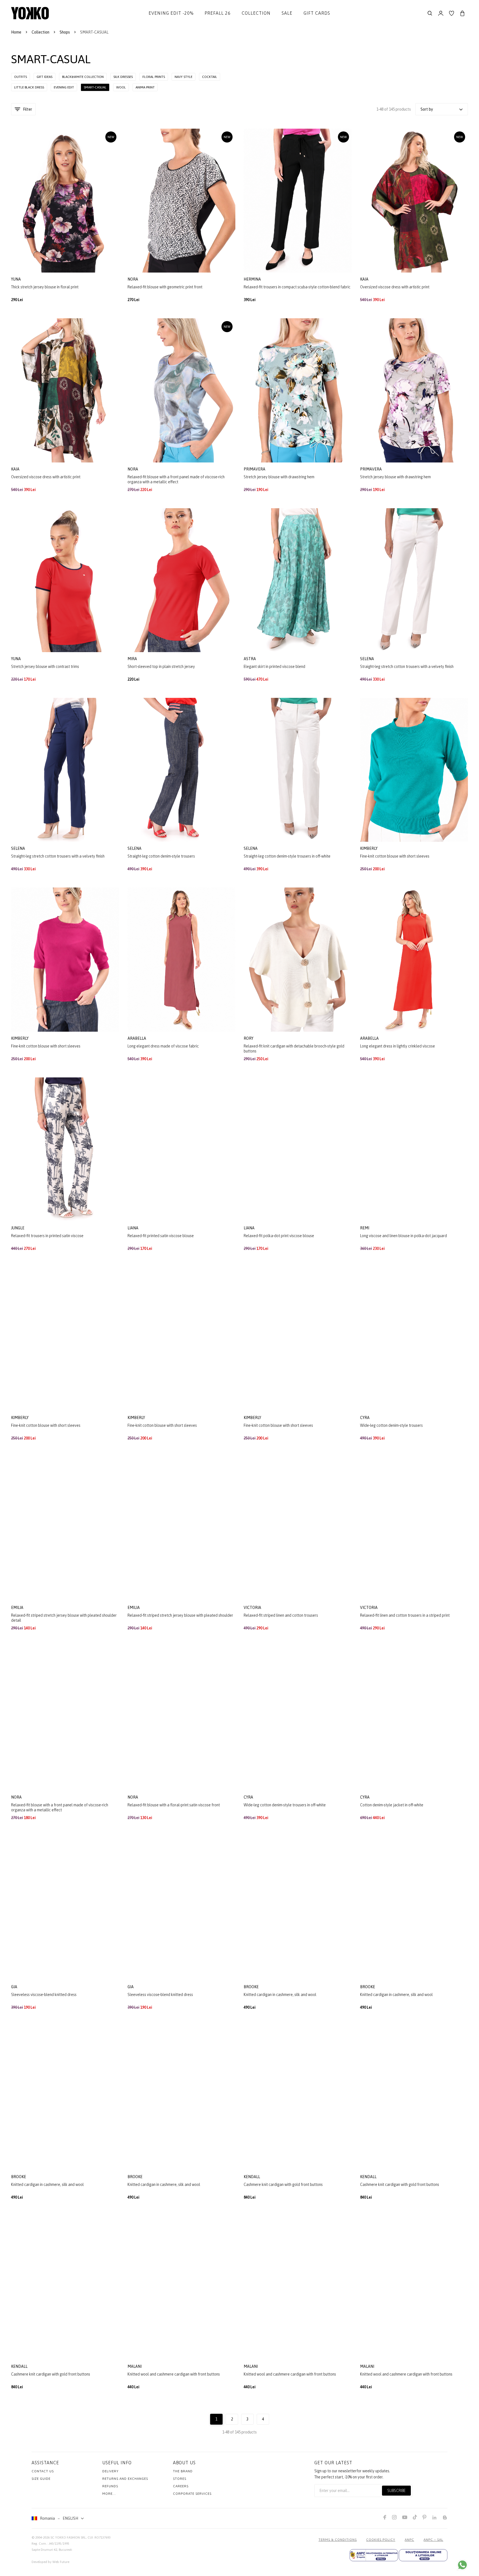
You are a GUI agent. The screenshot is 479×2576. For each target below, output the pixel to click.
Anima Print (145, 87)
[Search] (430, 13)
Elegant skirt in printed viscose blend (274, 667)
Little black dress (29, 87)
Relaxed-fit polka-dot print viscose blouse (279, 1236)
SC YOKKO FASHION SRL (68, 2537)
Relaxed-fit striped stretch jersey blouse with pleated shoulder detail (64, 1618)
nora (133, 279)
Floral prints (154, 77)
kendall (252, 2177)
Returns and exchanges (125, 2479)
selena (367, 659)
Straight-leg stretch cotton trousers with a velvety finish (407, 667)
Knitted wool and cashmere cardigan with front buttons (174, 2374)
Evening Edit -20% (171, 13)
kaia (365, 279)
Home (16, 32)
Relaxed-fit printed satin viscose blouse (161, 1236)
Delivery (110, 2471)
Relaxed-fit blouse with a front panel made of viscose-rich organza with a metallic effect (176, 479)
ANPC (409, 2540)
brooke (252, 1987)
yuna (16, 279)
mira (133, 659)
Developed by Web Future (50, 2562)
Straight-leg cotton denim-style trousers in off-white (287, 856)
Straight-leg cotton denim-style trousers (161, 856)
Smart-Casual (95, 87)
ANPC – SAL (433, 2540)
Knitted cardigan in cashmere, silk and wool (280, 1995)
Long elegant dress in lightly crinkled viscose (398, 1046)
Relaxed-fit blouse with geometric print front (165, 287)
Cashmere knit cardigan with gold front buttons (283, 2185)
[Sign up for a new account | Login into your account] (441, 13)
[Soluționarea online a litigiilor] (423, 2555)
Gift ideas (44, 77)
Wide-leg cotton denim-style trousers (391, 1425)
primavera (255, 469)
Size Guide (41, 2479)
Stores (180, 2479)
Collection (256, 13)
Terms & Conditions (338, 2540)
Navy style (184, 77)
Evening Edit (64, 87)
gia (15, 1987)
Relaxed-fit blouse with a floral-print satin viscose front (174, 1805)
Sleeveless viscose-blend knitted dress (44, 1995)
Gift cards (317, 13)
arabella (137, 1038)
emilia (18, 1608)
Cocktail (210, 77)
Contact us (43, 2471)
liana (133, 1228)
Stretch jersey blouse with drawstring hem (279, 477)
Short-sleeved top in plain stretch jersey (161, 667)
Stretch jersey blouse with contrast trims (45, 667)
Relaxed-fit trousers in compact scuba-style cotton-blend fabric (297, 287)
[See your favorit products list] (452, 13)
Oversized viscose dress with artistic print (395, 287)
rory (249, 1038)
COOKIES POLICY (381, 2540)
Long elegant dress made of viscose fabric (163, 1046)
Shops (65, 32)
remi (365, 1228)
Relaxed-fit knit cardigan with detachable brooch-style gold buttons (294, 1049)
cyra (365, 1418)
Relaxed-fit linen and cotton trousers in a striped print (405, 1615)
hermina (253, 279)
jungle (18, 1228)
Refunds (110, 2486)
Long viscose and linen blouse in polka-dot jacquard (403, 1236)
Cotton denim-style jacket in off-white (392, 1805)
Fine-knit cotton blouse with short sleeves (395, 856)
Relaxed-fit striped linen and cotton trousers (281, 1615)
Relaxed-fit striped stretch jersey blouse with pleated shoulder (180, 1615)
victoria (253, 1608)
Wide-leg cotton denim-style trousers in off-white (285, 1805)
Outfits (21, 77)
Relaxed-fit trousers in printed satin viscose (47, 1236)
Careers (181, 2486)
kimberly (369, 848)
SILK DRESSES (123, 77)
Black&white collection (83, 77)
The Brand (183, 2471)
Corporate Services (192, 2494)
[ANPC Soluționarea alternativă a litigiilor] (374, 2555)
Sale (287, 13)
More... (109, 2494)
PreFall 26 (218, 13)
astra (250, 659)
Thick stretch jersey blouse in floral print (45, 287)
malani (135, 2366)
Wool (121, 87)
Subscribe (396, 2491)
